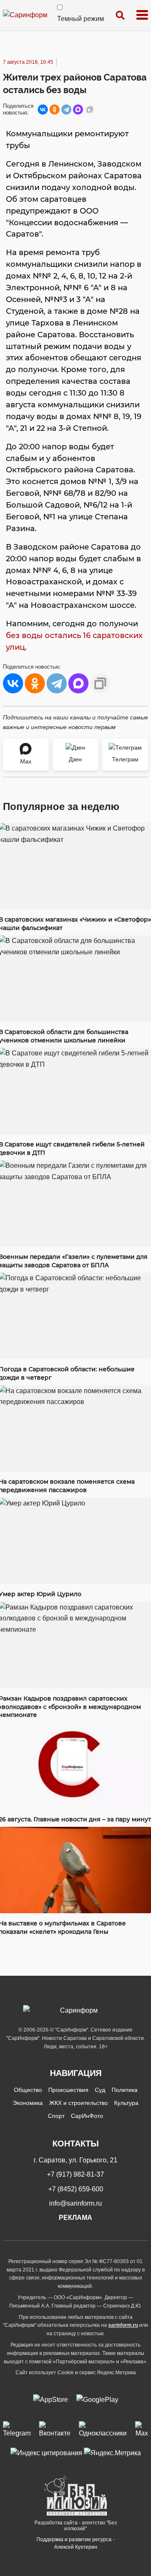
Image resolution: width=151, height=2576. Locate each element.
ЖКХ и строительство (78, 2103)
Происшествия (68, 2090)
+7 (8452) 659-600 (76, 2189)
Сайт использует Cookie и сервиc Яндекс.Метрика (76, 2373)
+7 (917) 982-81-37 (75, 2174)
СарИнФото (87, 2116)
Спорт (56, 2116)
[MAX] (78, 109)
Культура (126, 2103)
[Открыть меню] (142, 15)
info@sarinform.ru (75, 2203)
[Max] (142, 2430)
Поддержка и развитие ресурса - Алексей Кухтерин (75, 2543)
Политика (125, 2090)
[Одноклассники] (55, 109)
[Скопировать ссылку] (90, 109)
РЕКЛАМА (75, 2218)
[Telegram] (66, 109)
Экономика (28, 2103)
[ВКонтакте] (43, 109)
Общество (28, 2090)
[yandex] (46, 2453)
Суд (100, 2090)
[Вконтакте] (55, 2430)
